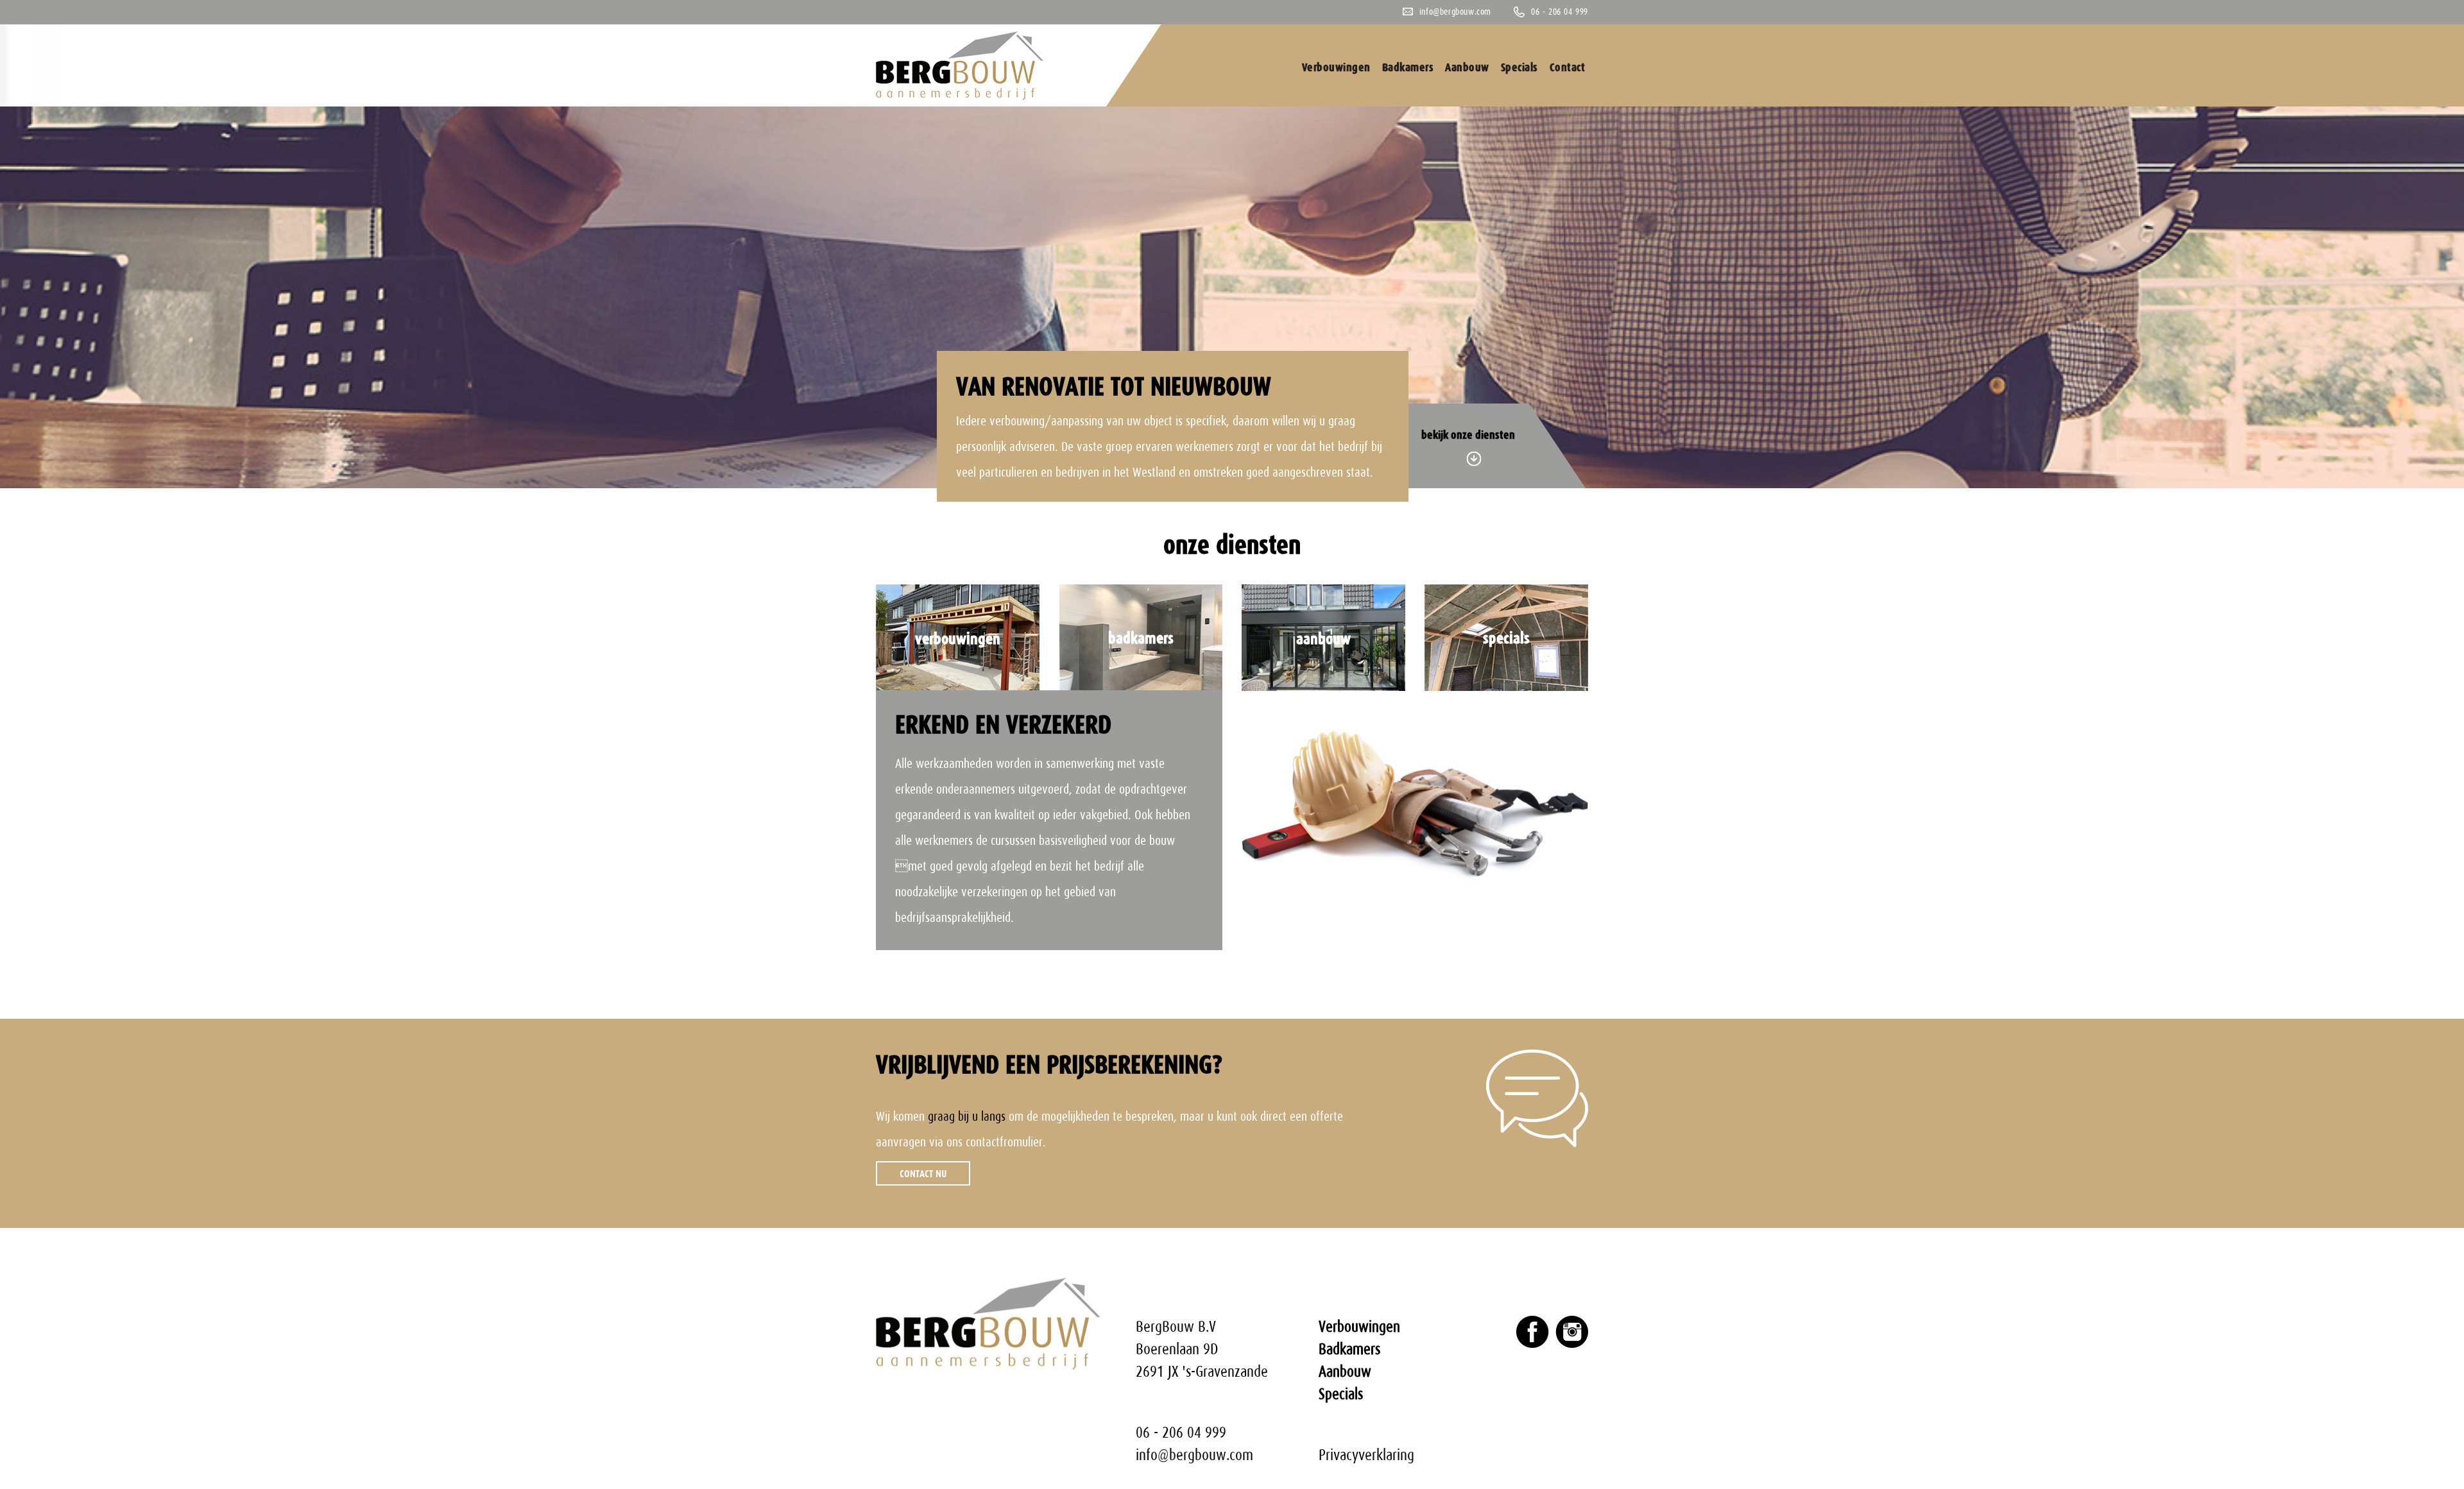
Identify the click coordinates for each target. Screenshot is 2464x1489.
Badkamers (1408, 67)
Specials (1519, 67)
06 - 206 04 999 (1560, 12)
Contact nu (923, 1173)
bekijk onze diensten (1468, 435)
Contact (1568, 67)
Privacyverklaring (1366, 1455)
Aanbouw (1467, 67)
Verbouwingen (1336, 67)
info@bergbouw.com (1455, 12)
